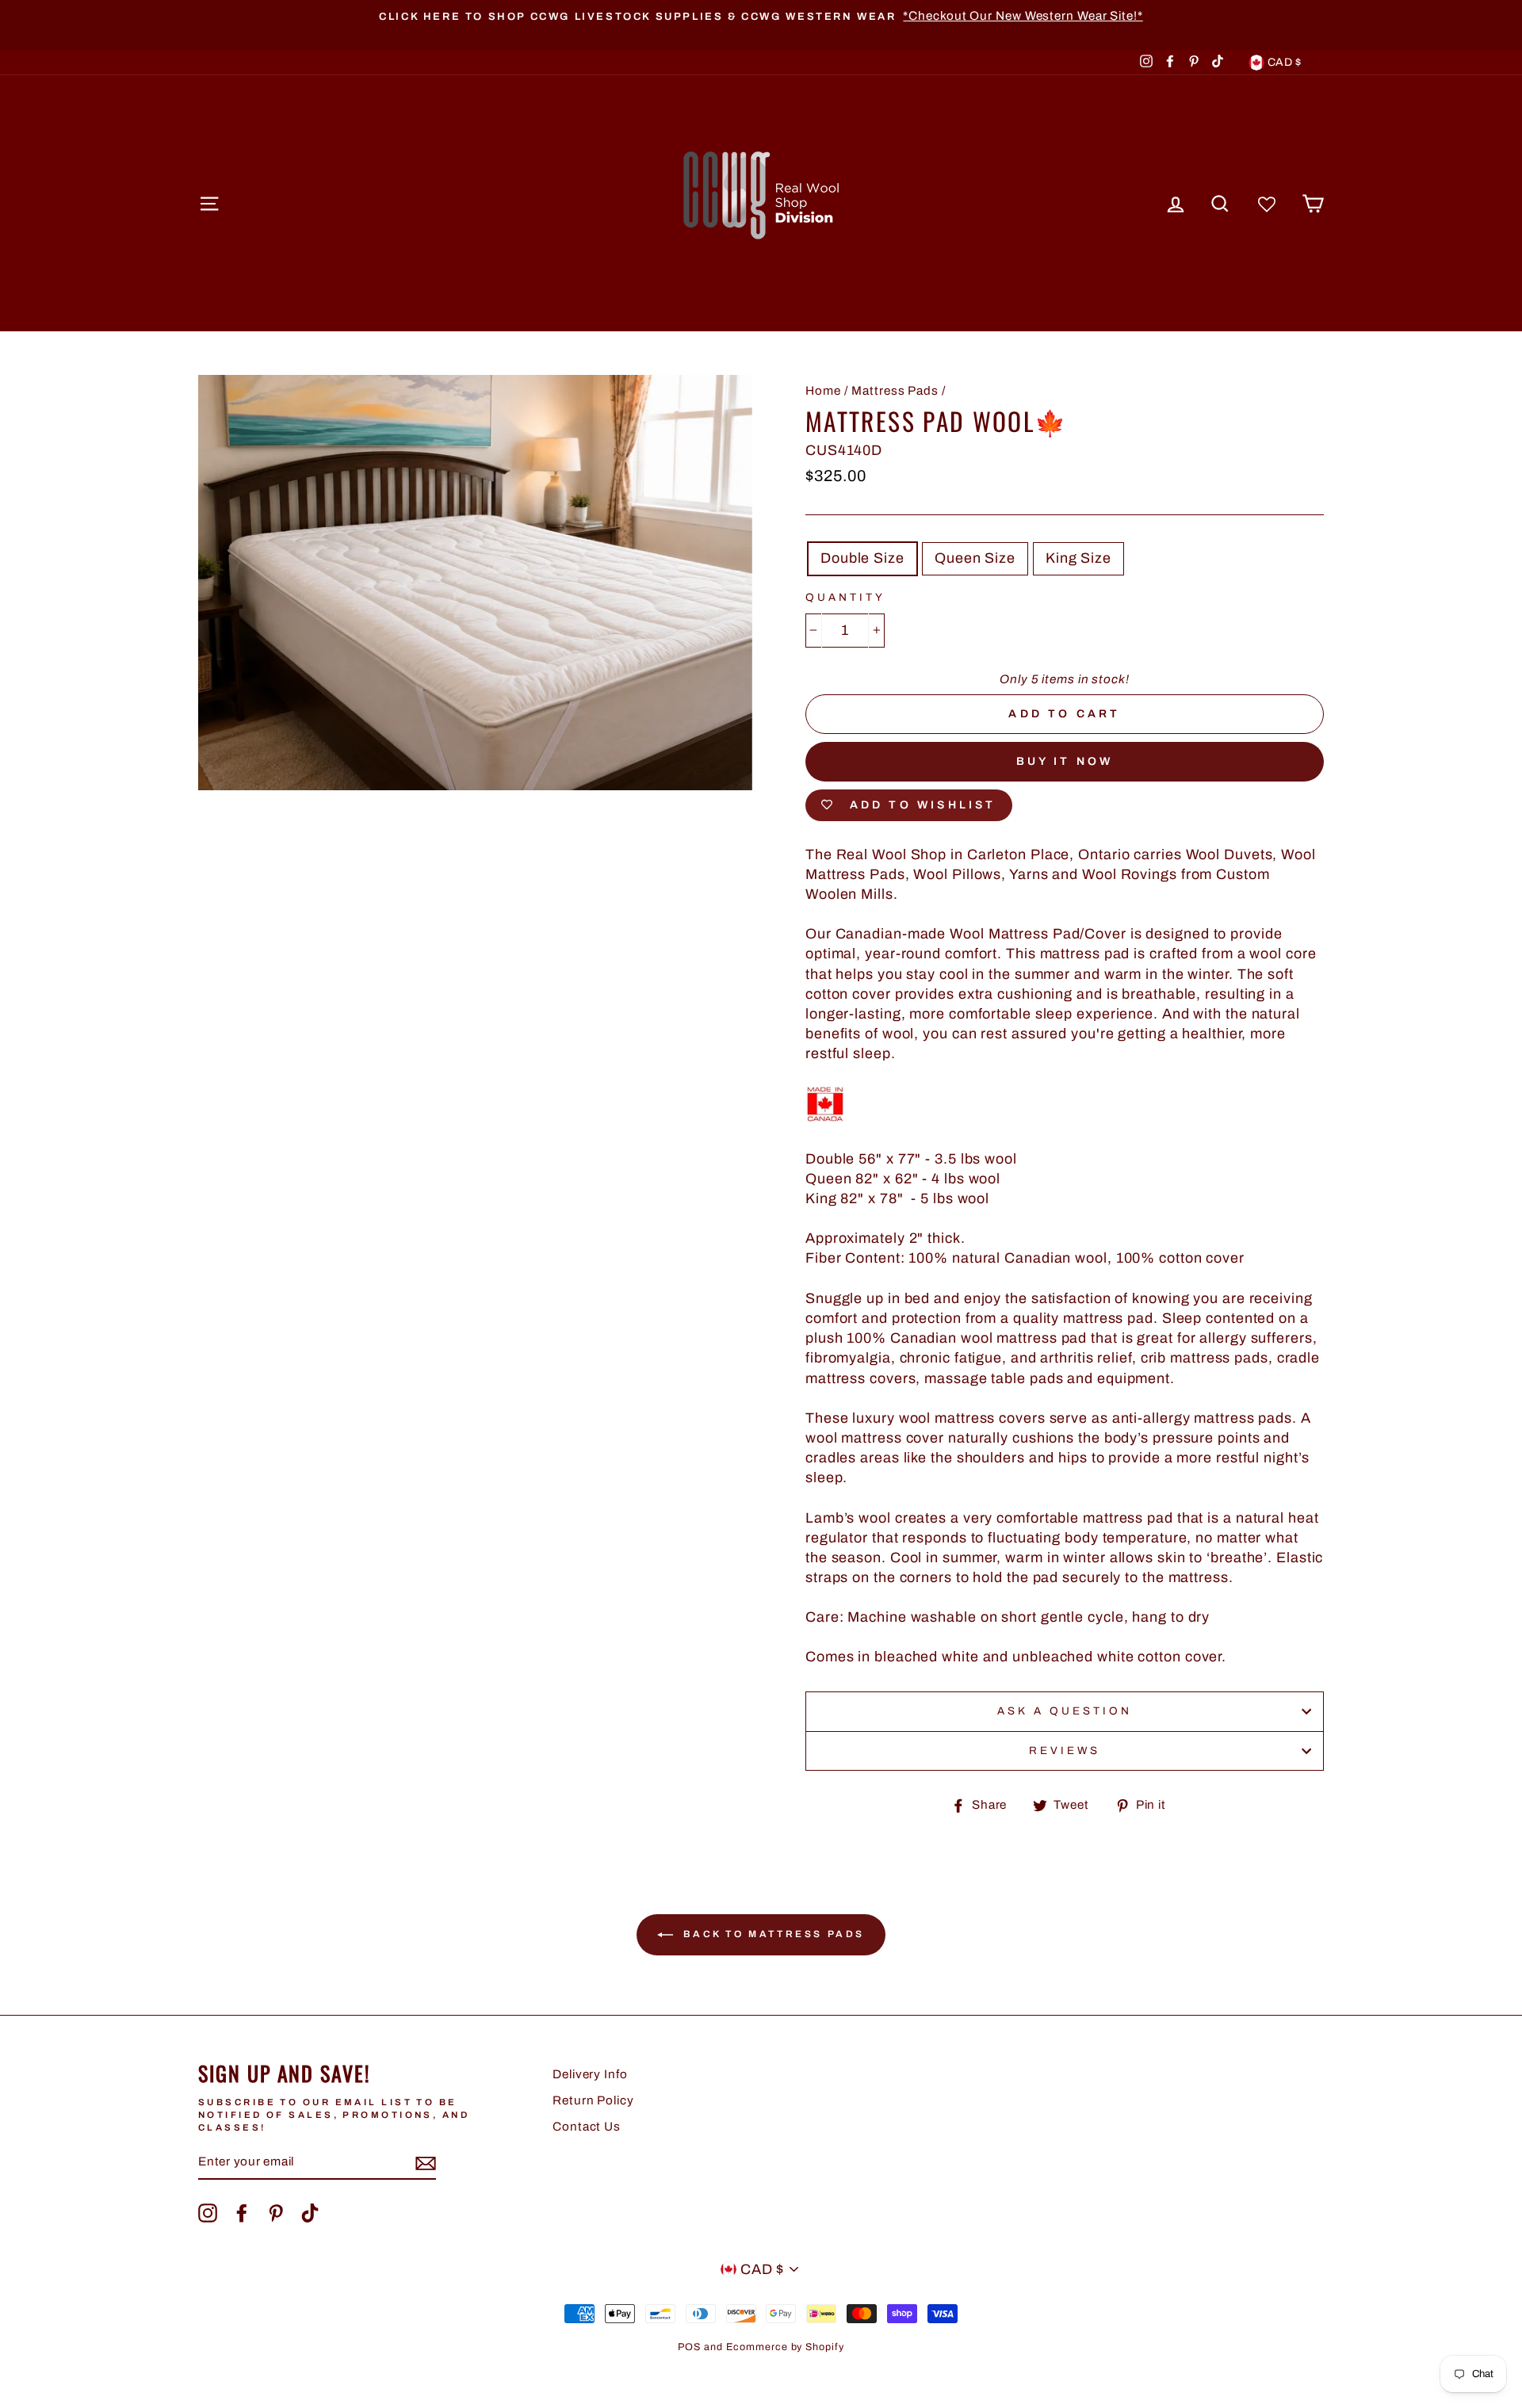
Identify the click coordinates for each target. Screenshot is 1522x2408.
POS (689, 2347)
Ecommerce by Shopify (785, 2347)
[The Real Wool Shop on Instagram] (208, 2213)
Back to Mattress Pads (772, 1934)
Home (823, 391)
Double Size (862, 558)
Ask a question (1065, 1711)
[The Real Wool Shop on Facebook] (242, 2213)
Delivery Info (590, 2074)
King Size (1078, 558)
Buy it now (1065, 761)
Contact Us (587, 2127)
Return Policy (593, 2100)
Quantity (845, 597)
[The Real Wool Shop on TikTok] (310, 2213)
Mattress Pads (895, 391)
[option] (761, 16)
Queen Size (975, 558)
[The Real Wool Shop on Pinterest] (276, 2213)
